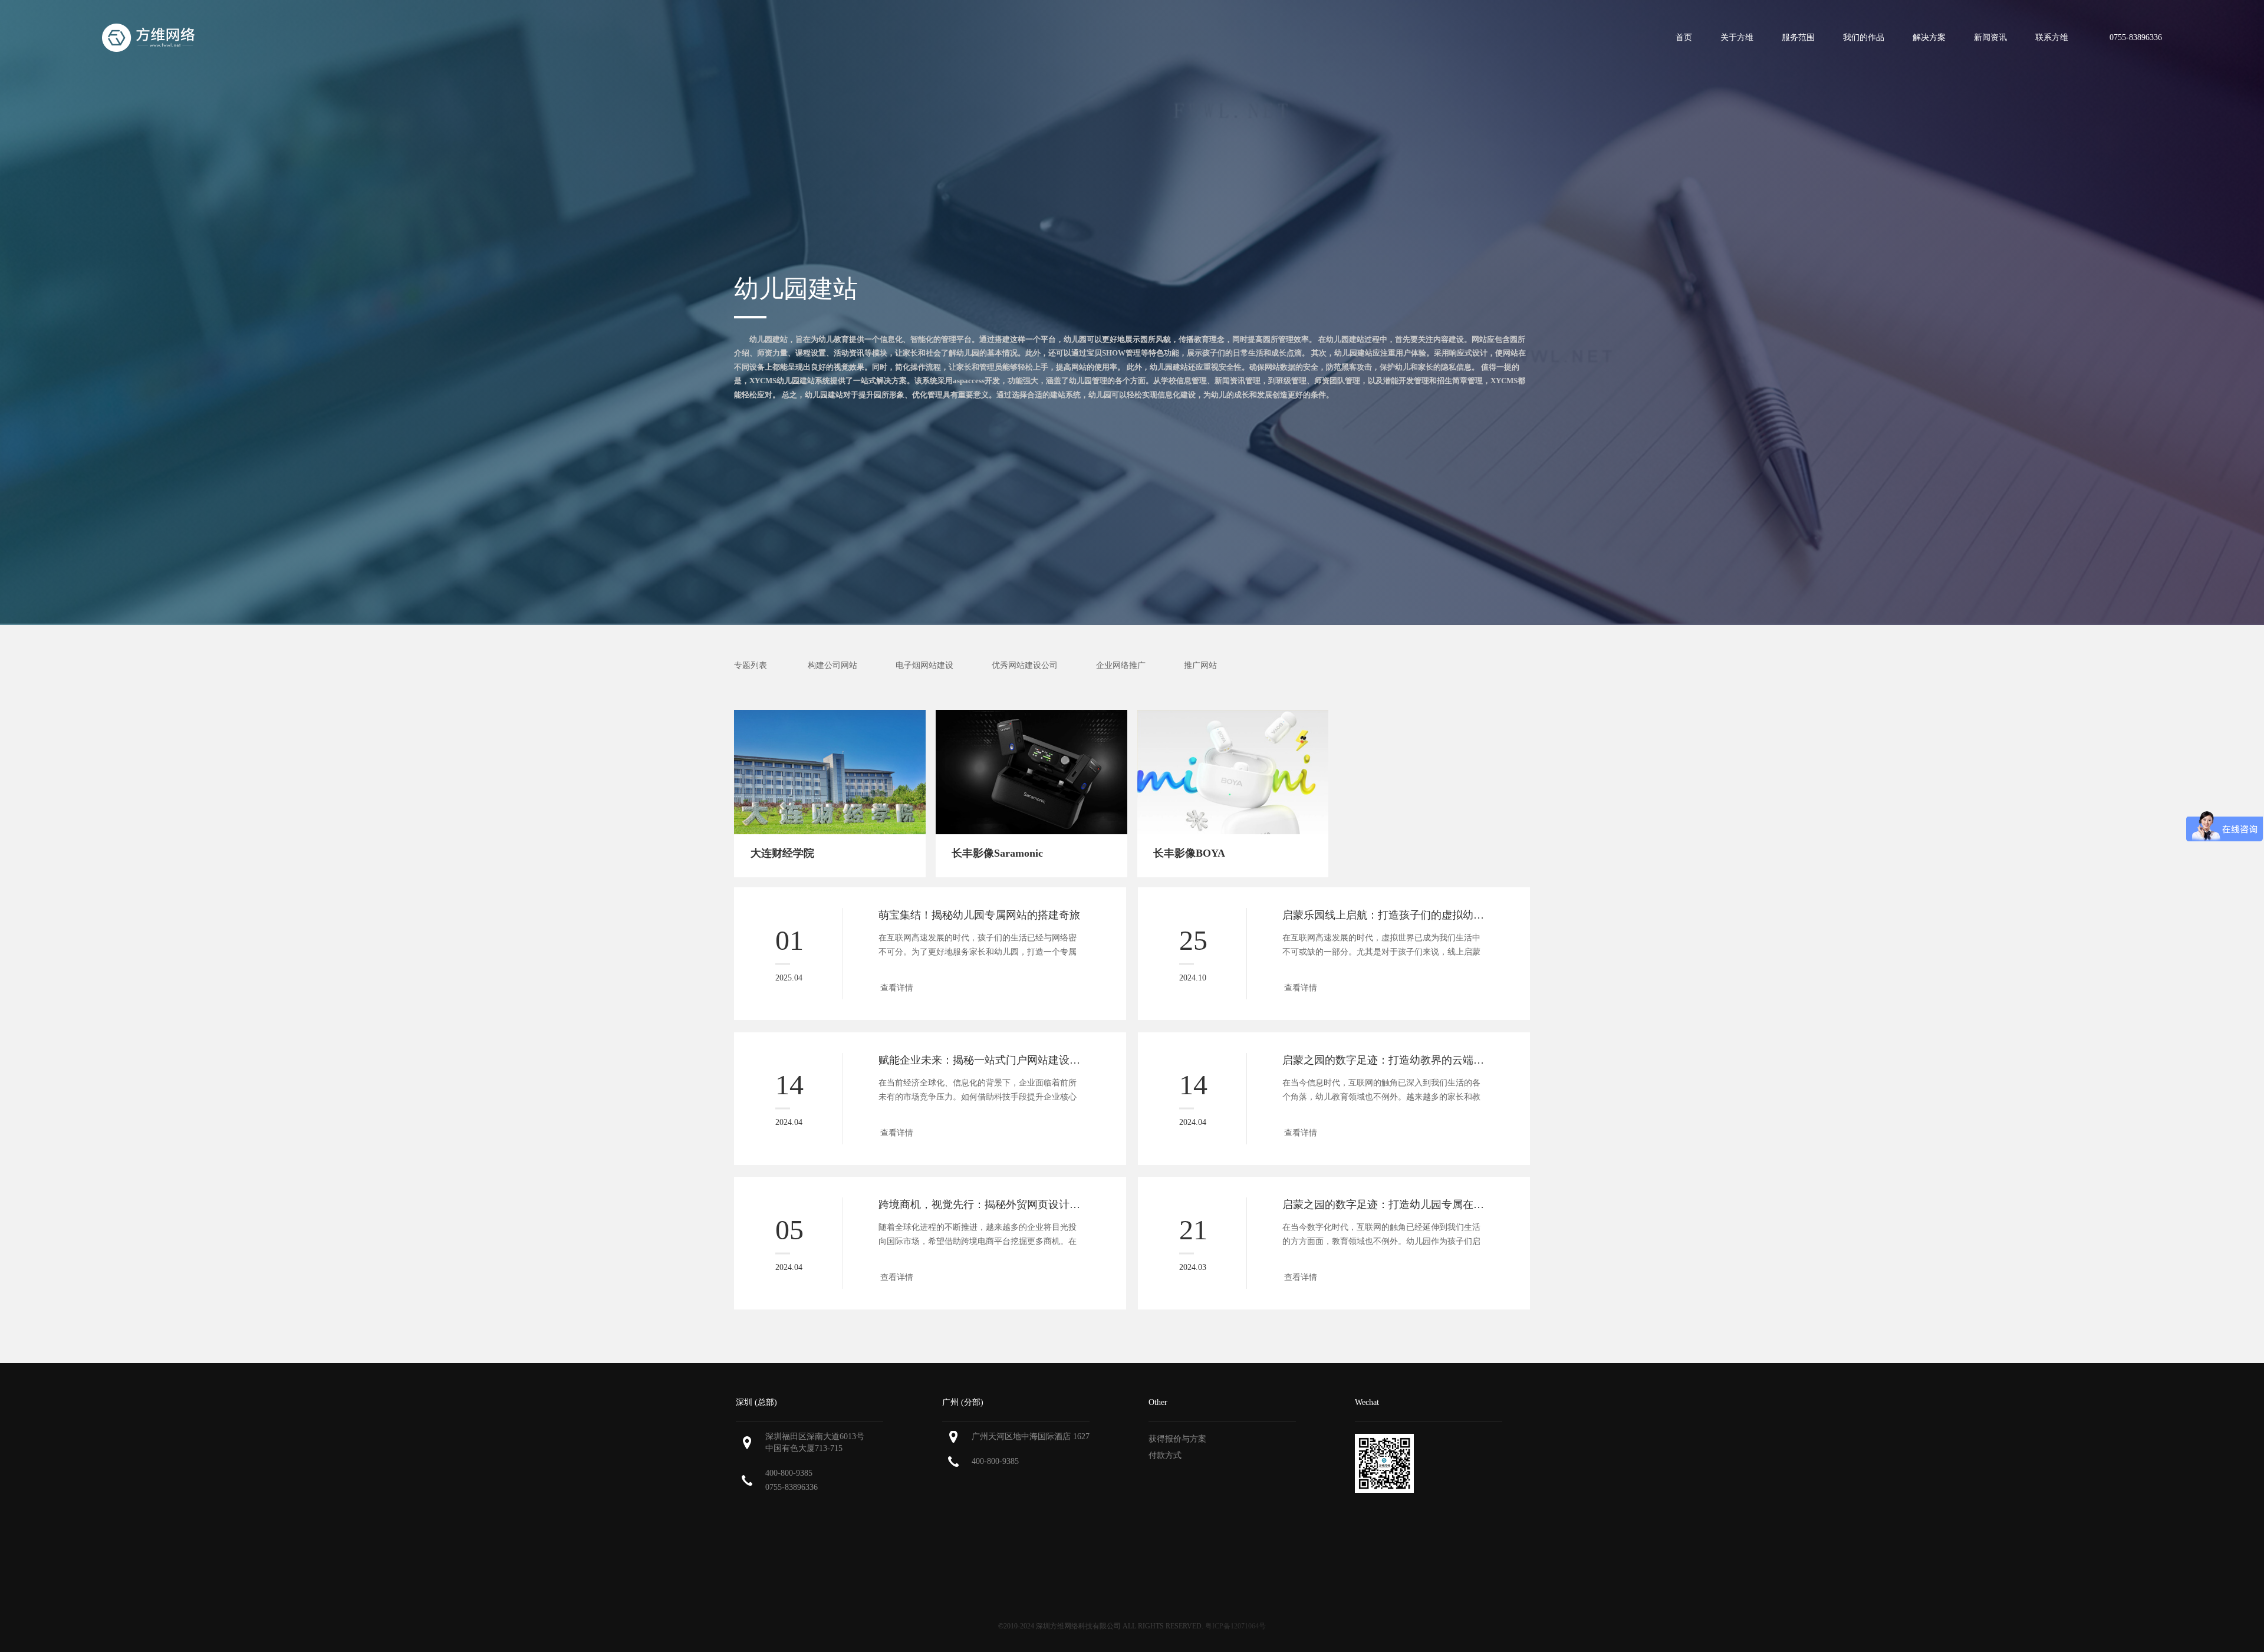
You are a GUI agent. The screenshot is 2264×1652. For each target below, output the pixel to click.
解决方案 (1929, 37)
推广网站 (1200, 665)
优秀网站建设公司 (1025, 665)
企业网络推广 (1121, 665)
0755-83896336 (792, 1487)
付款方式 (1165, 1455)
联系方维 (2052, 37)
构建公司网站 (832, 665)
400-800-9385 (789, 1473)
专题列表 (751, 665)
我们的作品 (1864, 37)
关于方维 (1737, 37)
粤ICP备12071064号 (1235, 1626)
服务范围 (1798, 37)
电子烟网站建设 (924, 665)
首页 (1684, 37)
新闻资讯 (1990, 37)
